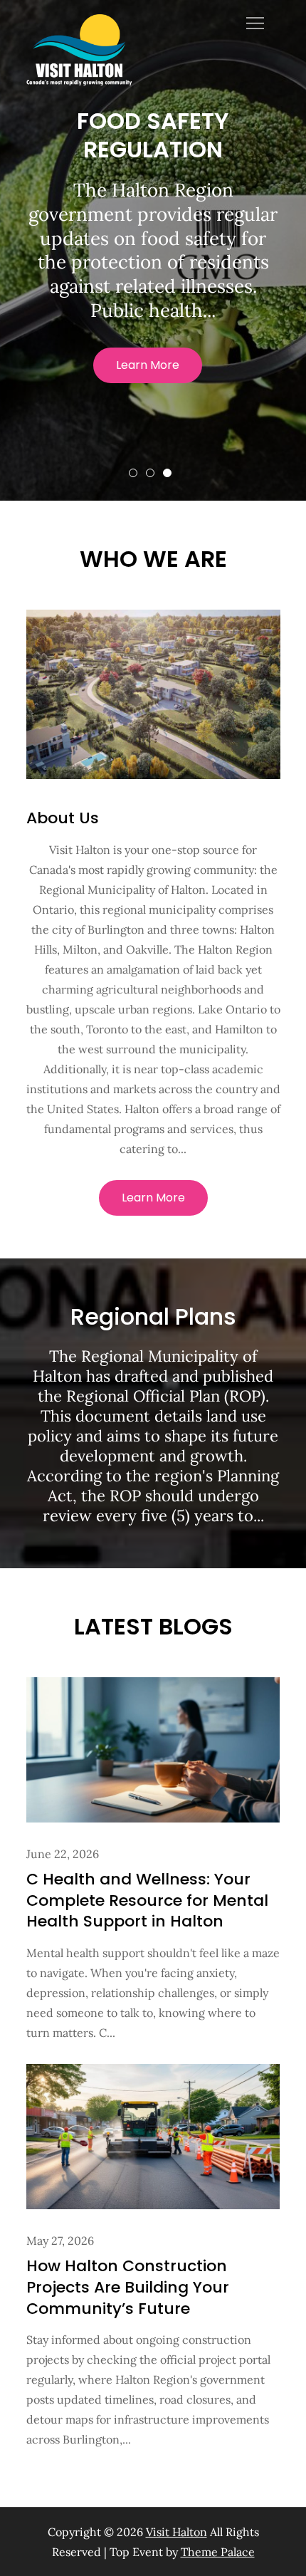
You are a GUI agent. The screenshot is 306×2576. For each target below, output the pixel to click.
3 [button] (167, 473)
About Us (63, 818)
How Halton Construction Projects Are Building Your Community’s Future (128, 2287)
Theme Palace (218, 2552)
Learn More (148, 365)
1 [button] (133, 473)
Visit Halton (176, 2532)
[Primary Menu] (255, 23)
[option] (153, 250)
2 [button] (150, 473)
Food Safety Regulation (153, 135)
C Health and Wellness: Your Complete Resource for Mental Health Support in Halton (147, 1900)
